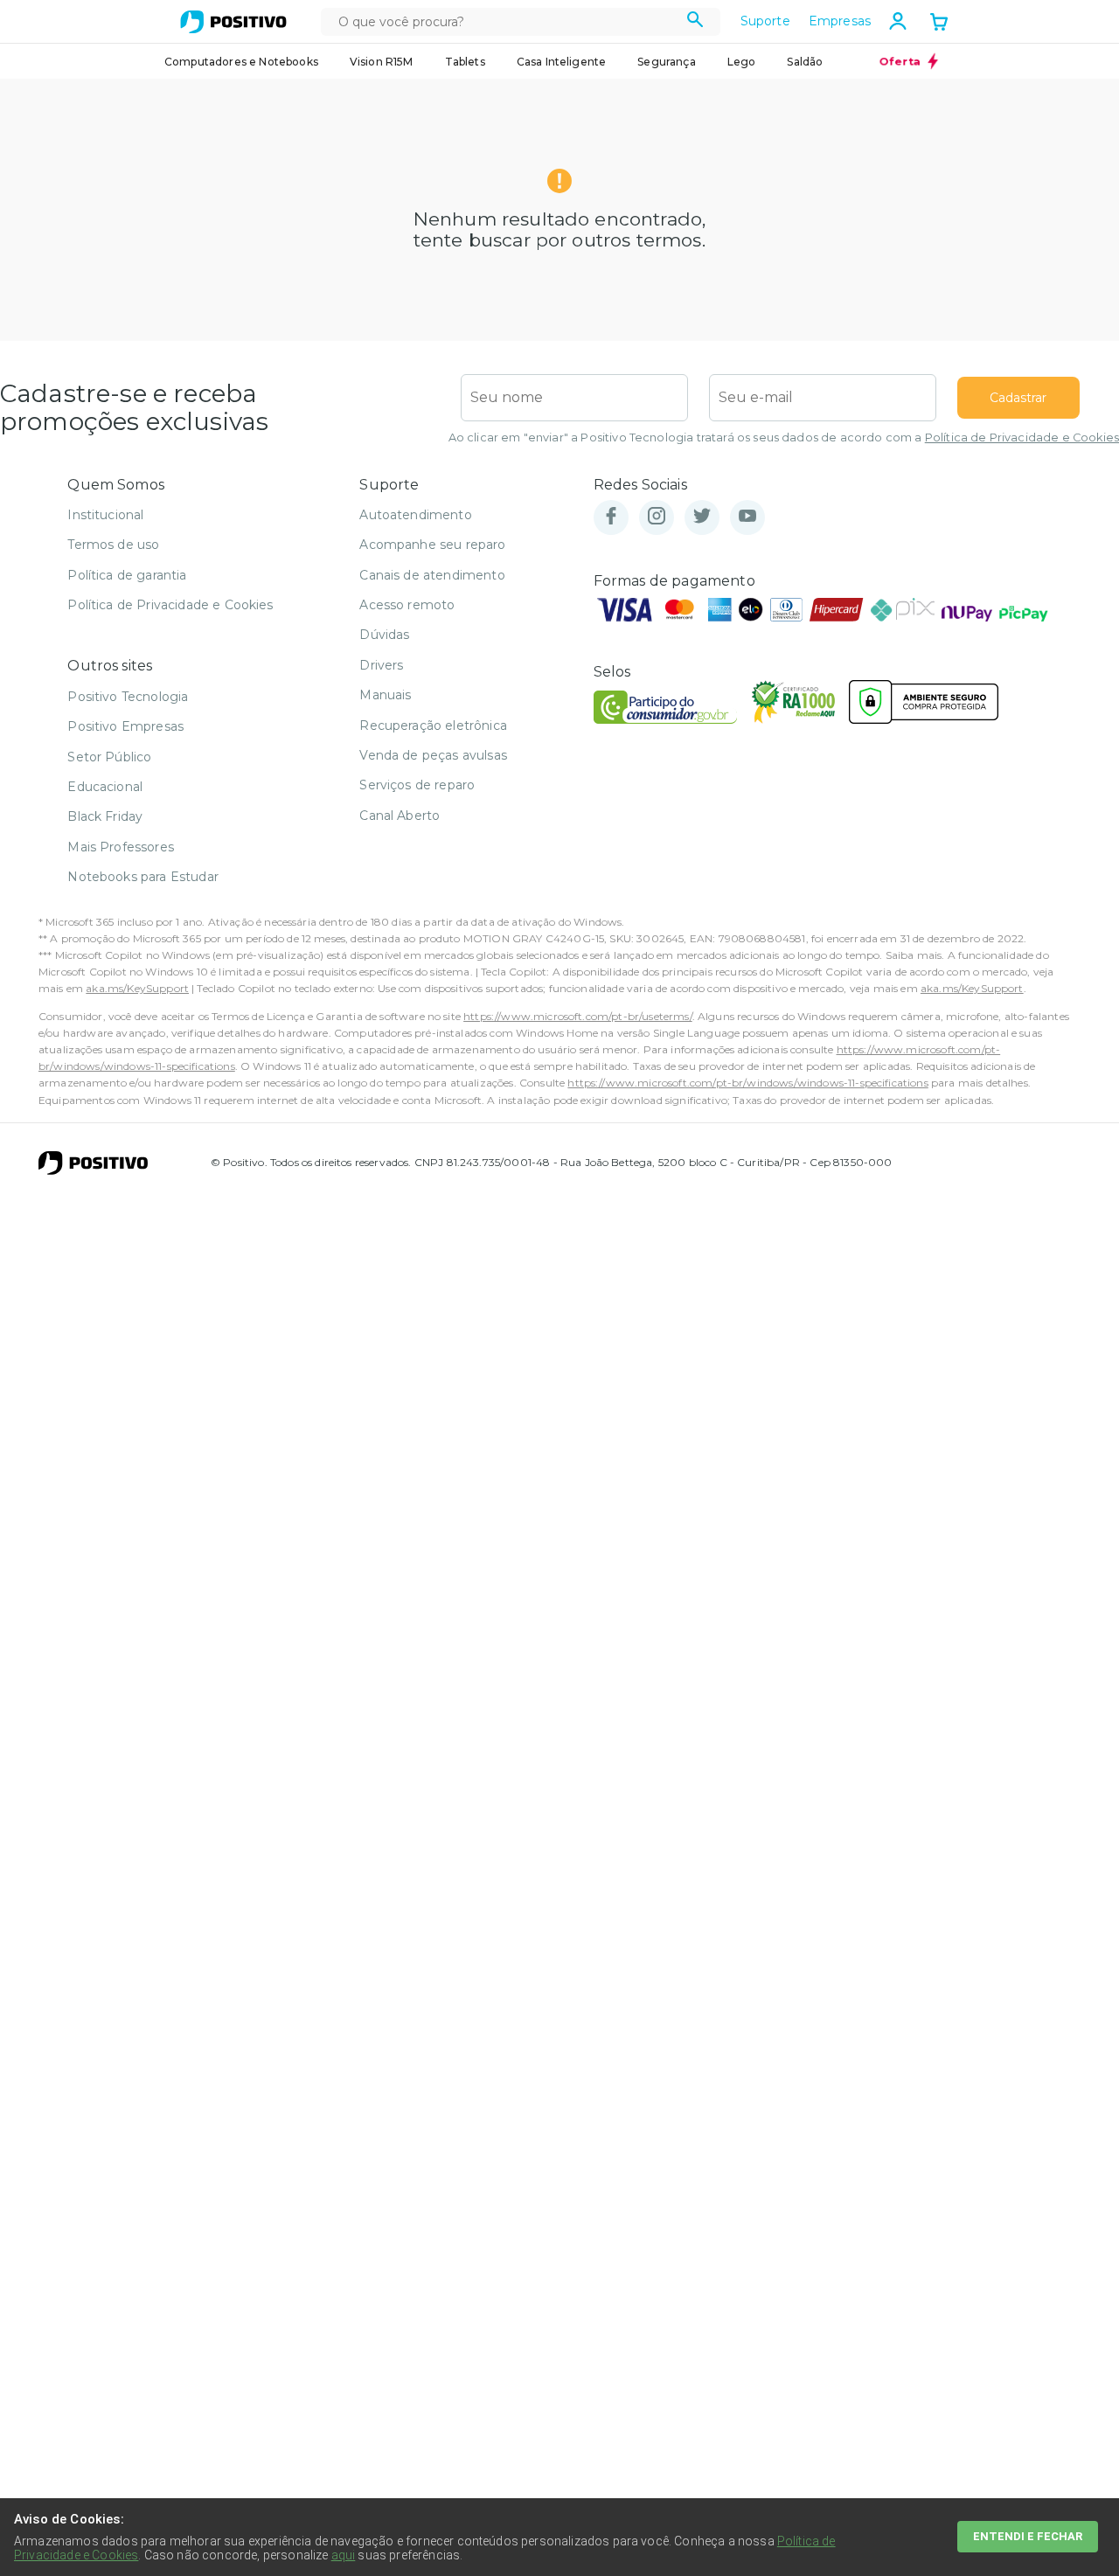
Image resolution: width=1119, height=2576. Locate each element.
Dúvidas (384, 635)
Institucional (105, 515)
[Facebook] (611, 517)
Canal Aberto (400, 816)
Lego (742, 62)
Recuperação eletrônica (433, 726)
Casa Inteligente (562, 62)
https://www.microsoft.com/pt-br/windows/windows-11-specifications (747, 1083)
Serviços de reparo (417, 785)
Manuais (385, 695)
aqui (344, 2555)
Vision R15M (382, 62)
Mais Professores (121, 847)
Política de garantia (127, 575)
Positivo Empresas (125, 726)
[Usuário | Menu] (898, 21)
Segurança (666, 62)
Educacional (105, 787)
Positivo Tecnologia (128, 697)
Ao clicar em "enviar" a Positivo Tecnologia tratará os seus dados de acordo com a (784, 437)
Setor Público (109, 757)
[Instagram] (657, 517)
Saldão (805, 62)
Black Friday (105, 816)
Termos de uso (113, 545)
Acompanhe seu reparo (432, 545)
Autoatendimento (415, 515)
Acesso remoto (407, 605)
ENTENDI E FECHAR (1028, 2536)
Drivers (381, 665)
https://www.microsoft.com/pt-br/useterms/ (578, 1016)
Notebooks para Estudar (143, 877)
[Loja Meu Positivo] (233, 22)
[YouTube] (747, 517)
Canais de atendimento (432, 575)
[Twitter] (702, 517)
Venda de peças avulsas (433, 755)
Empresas (840, 21)
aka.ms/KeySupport (137, 988)
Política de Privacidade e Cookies (1022, 437)
